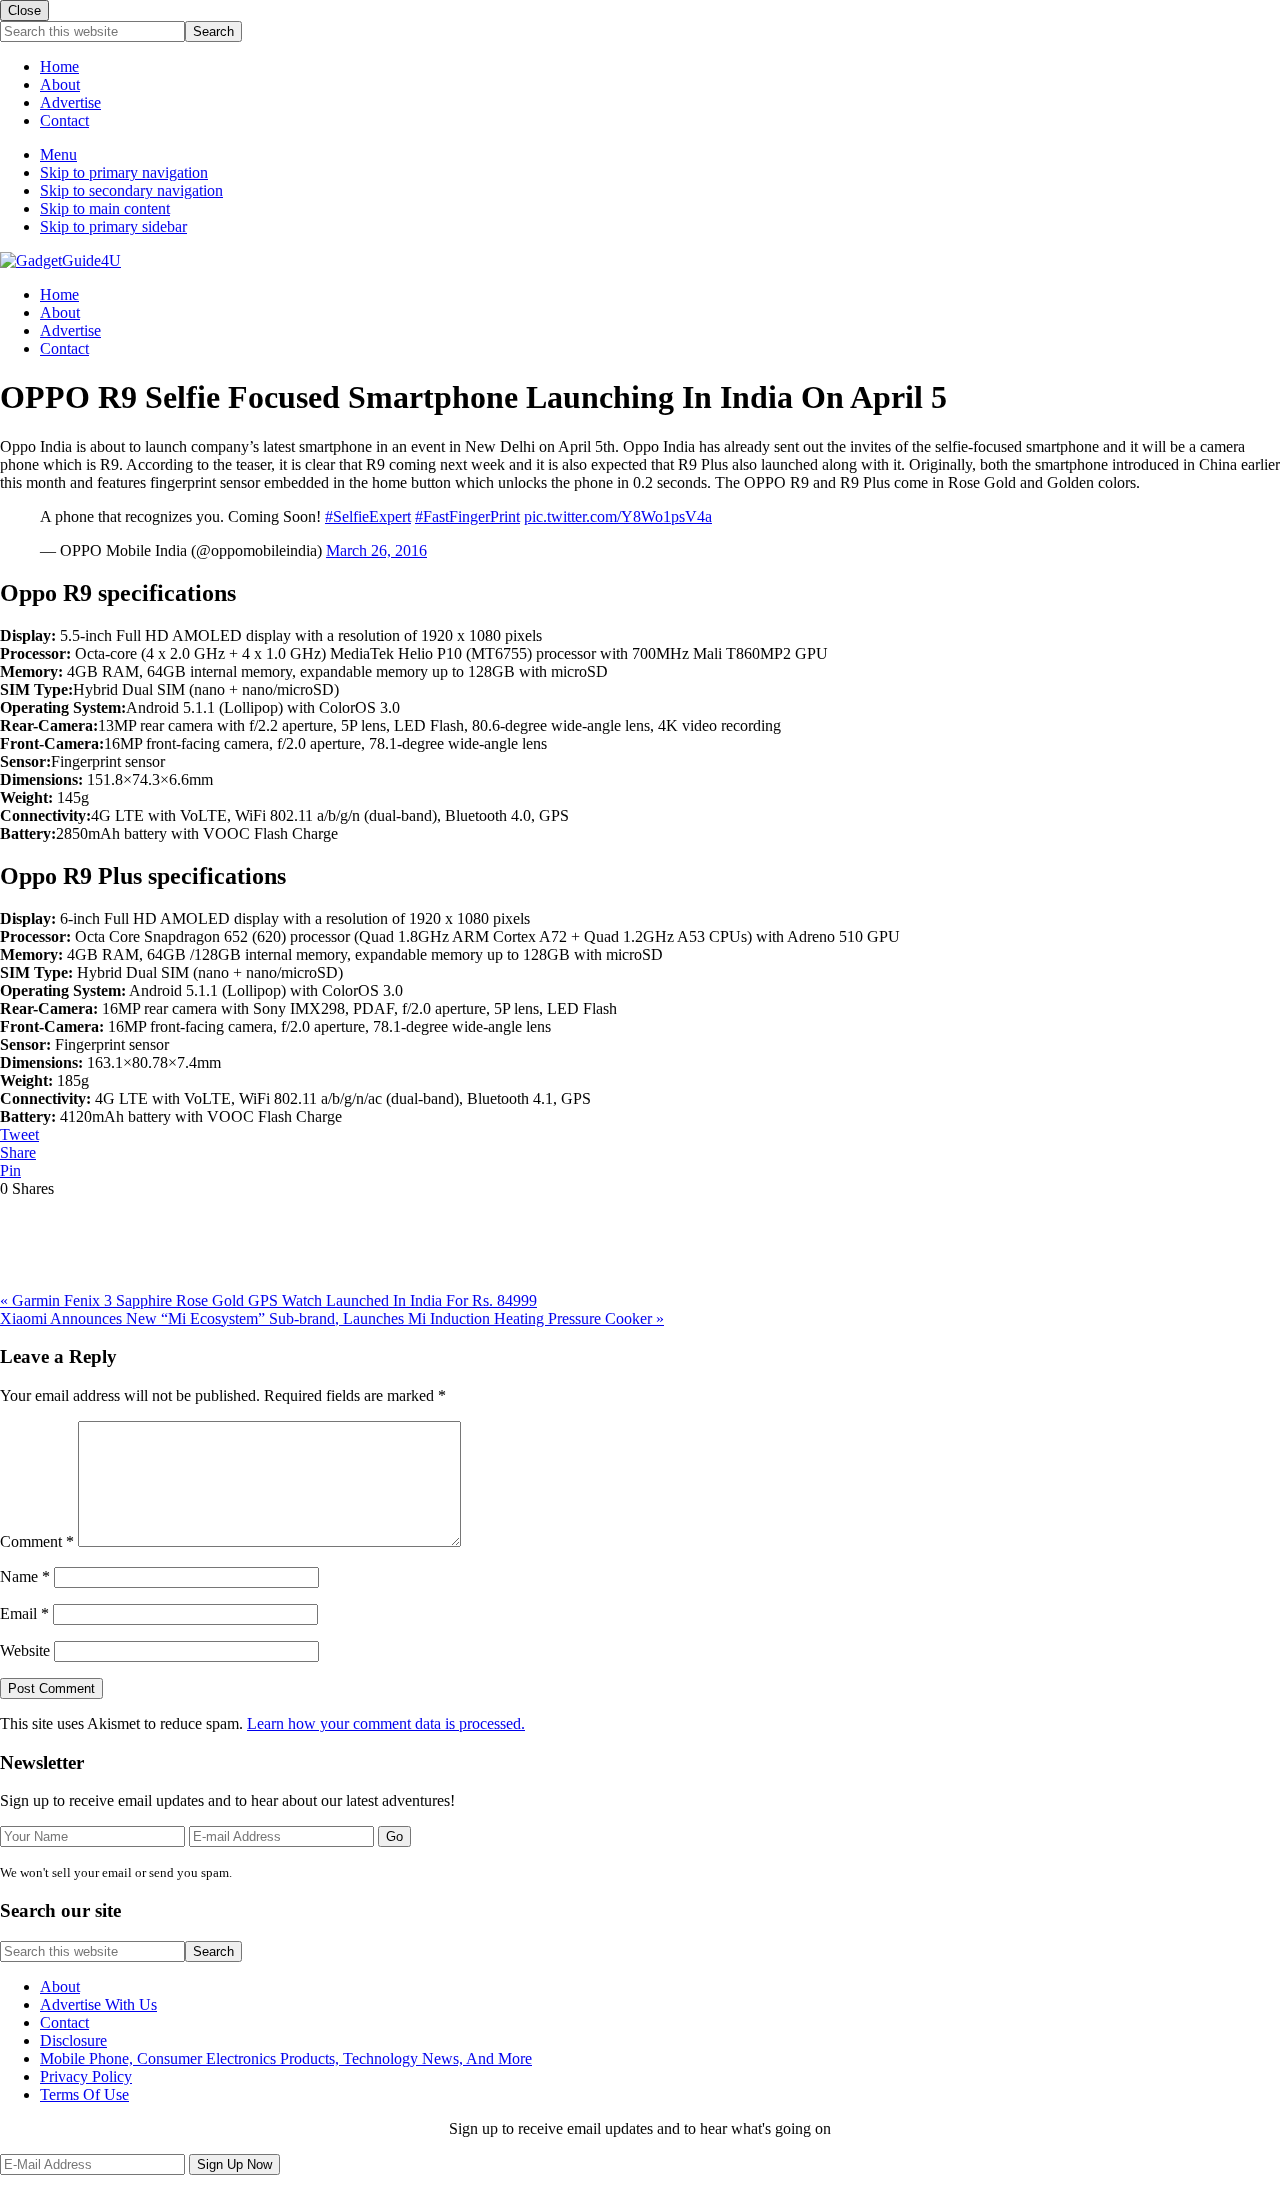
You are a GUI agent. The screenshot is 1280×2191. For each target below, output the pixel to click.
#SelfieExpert (368, 516)
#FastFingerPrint (467, 516)
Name (25, 1576)
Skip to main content (105, 208)
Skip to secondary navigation (131, 190)
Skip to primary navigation (124, 172)
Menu (58, 154)
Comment (37, 1541)
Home (59, 66)
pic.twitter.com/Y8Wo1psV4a (618, 516)
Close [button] (24, 10)
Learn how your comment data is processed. (386, 1723)
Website (25, 1650)
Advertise (70, 102)
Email (24, 1613)
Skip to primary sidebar (113, 226)
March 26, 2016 (376, 550)
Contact (64, 120)
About (60, 84)
